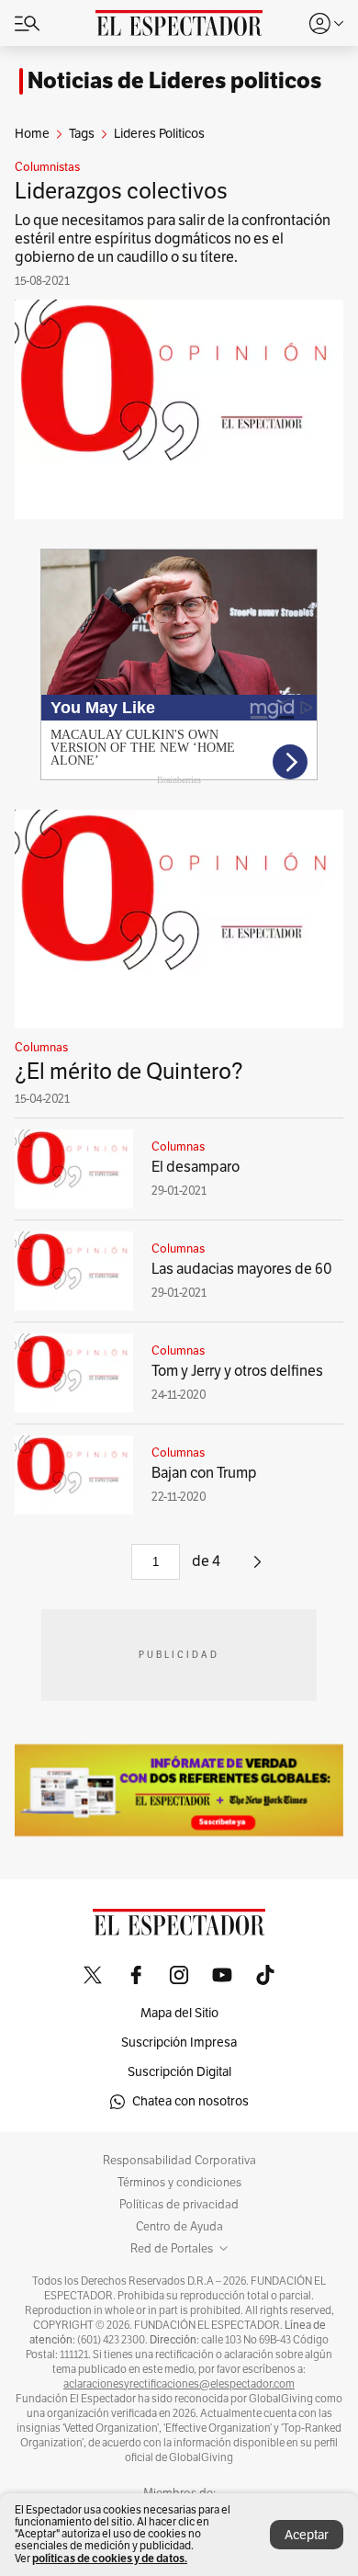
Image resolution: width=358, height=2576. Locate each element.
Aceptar (307, 2535)
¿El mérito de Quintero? (129, 1072)
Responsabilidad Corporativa (179, 2161)
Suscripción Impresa (179, 2043)
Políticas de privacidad (179, 2205)
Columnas (41, 1048)
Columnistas (47, 167)
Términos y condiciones (179, 2183)
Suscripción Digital (179, 2072)
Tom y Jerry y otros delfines (237, 1371)
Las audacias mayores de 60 (242, 1269)
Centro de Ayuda (179, 2227)
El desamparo (196, 1167)
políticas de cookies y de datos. (110, 2558)
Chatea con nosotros (190, 2101)
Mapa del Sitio (179, 2013)
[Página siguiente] (257, 1569)
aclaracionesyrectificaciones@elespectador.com (179, 2384)
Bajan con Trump (204, 1473)
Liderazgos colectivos (121, 191)
